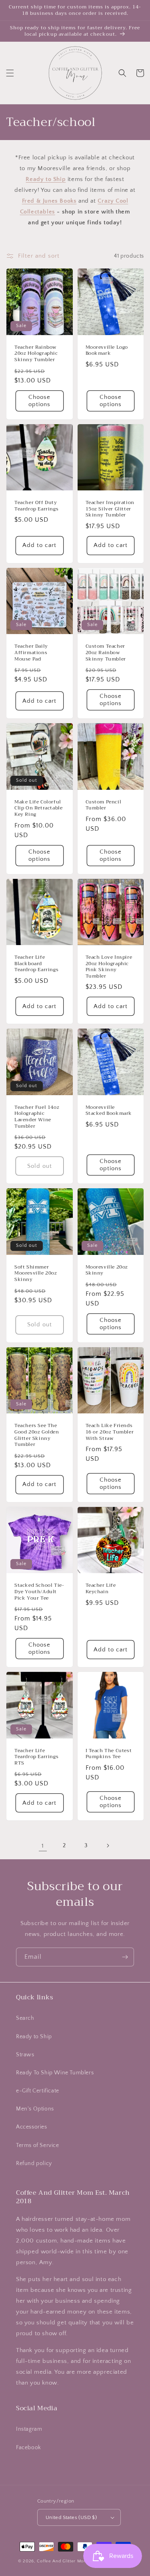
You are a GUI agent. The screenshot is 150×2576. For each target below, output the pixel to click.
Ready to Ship (34, 2037)
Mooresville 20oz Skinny (107, 1270)
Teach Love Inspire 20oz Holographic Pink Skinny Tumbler (109, 967)
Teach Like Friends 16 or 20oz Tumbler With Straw (110, 1432)
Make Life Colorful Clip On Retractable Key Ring (38, 808)
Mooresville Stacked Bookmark (109, 1111)
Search (25, 2018)
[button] (10, 73)
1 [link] (43, 1846)
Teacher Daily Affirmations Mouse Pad (31, 653)
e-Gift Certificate (38, 2091)
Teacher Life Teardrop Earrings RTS (36, 1757)
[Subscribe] (125, 1957)
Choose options (39, 401)
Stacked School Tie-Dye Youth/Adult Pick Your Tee (39, 1592)
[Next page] (108, 1846)
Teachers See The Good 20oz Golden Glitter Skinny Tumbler (37, 1435)
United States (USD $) (71, 2517)
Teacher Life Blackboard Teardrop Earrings (36, 964)
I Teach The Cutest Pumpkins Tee (109, 1754)
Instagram (29, 2429)
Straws (25, 2055)
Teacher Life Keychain (101, 1589)
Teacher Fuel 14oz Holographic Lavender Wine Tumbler (37, 1117)
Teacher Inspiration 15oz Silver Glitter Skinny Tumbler (110, 509)
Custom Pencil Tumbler (104, 805)
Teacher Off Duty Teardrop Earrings (36, 506)
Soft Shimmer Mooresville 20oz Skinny (36, 1274)
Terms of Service (38, 2145)
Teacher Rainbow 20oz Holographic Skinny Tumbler (36, 354)
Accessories (32, 2127)
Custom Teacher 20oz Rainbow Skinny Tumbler (106, 653)
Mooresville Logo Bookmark (107, 351)
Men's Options (35, 2109)
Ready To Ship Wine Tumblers (55, 2073)
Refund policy (34, 2163)
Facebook (29, 2448)
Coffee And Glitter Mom (62, 2561)
